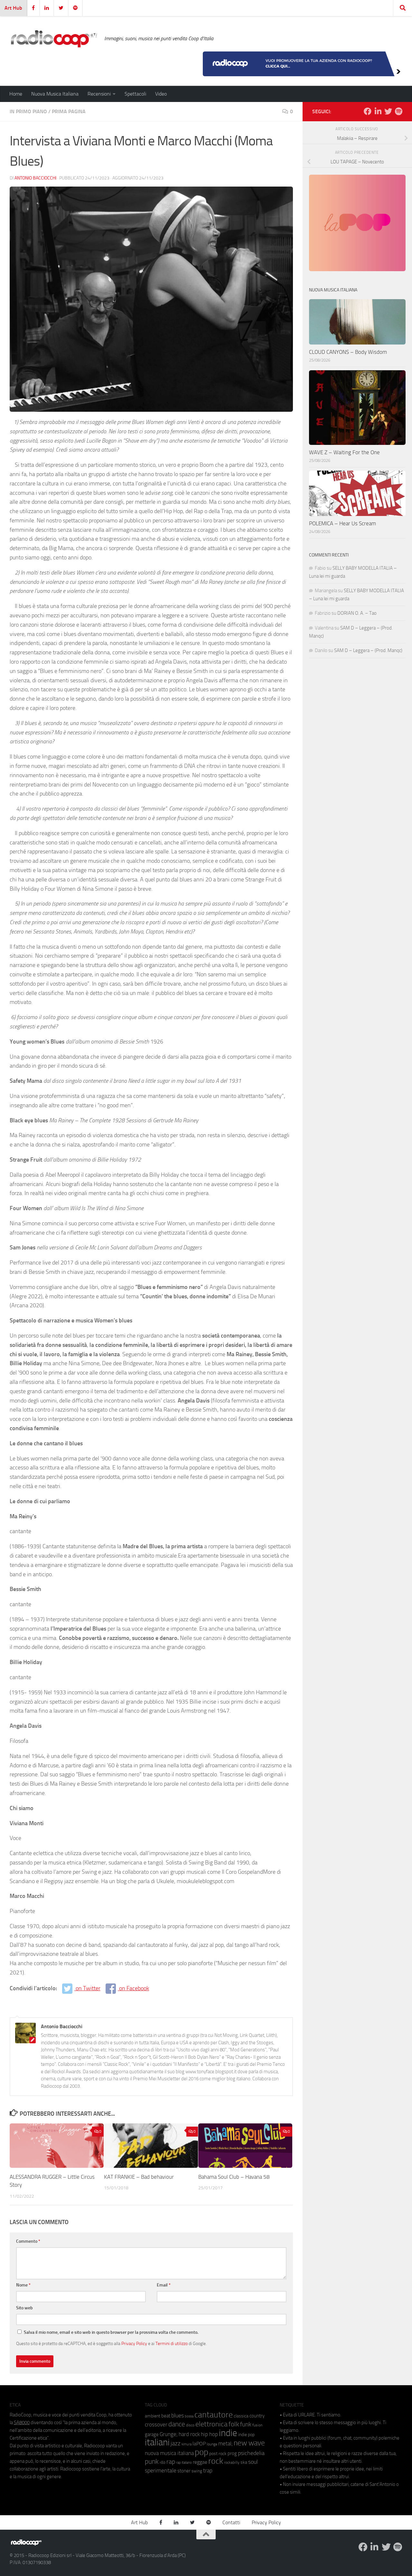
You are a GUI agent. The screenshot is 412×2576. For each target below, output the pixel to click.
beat (166, 2416)
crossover (156, 2424)
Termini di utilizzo (172, 2343)
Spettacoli (135, 94)
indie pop (246, 2435)
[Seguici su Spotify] (398, 111)
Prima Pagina (69, 111)
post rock (218, 2453)
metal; (225, 2444)
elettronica (211, 2424)
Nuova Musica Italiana (55, 94)
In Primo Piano (28, 111)
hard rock (189, 2434)
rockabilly (232, 2462)
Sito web (24, 2308)
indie (228, 2433)
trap (208, 2470)
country (257, 2416)
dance (177, 2424)
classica (241, 2416)
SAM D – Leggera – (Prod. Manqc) (368, 650)
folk (234, 2424)
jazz (176, 2443)
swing (197, 2471)
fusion (257, 2425)
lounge (212, 2444)
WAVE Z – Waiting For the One (344, 452)
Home (16, 94)
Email (164, 2285)
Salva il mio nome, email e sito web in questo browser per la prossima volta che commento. (111, 2332)
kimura (187, 2444)
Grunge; (169, 2434)
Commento (28, 2241)
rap (171, 2462)
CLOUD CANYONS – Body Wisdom (348, 352)
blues (178, 2415)
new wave (249, 2443)
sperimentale (161, 2470)
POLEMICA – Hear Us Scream (342, 523)
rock (216, 2461)
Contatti (231, 2522)
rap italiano (184, 2463)
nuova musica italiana (169, 2453)
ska (244, 2462)
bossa (189, 2416)
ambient (153, 2416)
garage (152, 2434)
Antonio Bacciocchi (35, 178)
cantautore (214, 2415)
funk (246, 2424)
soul (253, 2462)
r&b (163, 2462)
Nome (23, 2285)
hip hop (209, 2434)
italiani (157, 2442)
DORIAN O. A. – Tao (357, 613)
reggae (200, 2462)
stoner (184, 2471)
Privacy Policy (134, 2343)
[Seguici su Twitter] (388, 111)
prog (232, 2453)
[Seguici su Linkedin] (378, 111)
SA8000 (22, 2423)
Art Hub (13, 8)
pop (201, 2452)
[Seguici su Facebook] (368, 111)
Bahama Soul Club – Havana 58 (234, 2177)
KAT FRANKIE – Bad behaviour (139, 2177)
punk (152, 2461)
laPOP (199, 2444)
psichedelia (251, 2453)
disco (190, 2425)
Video (161, 94)
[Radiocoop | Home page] (54, 39)
